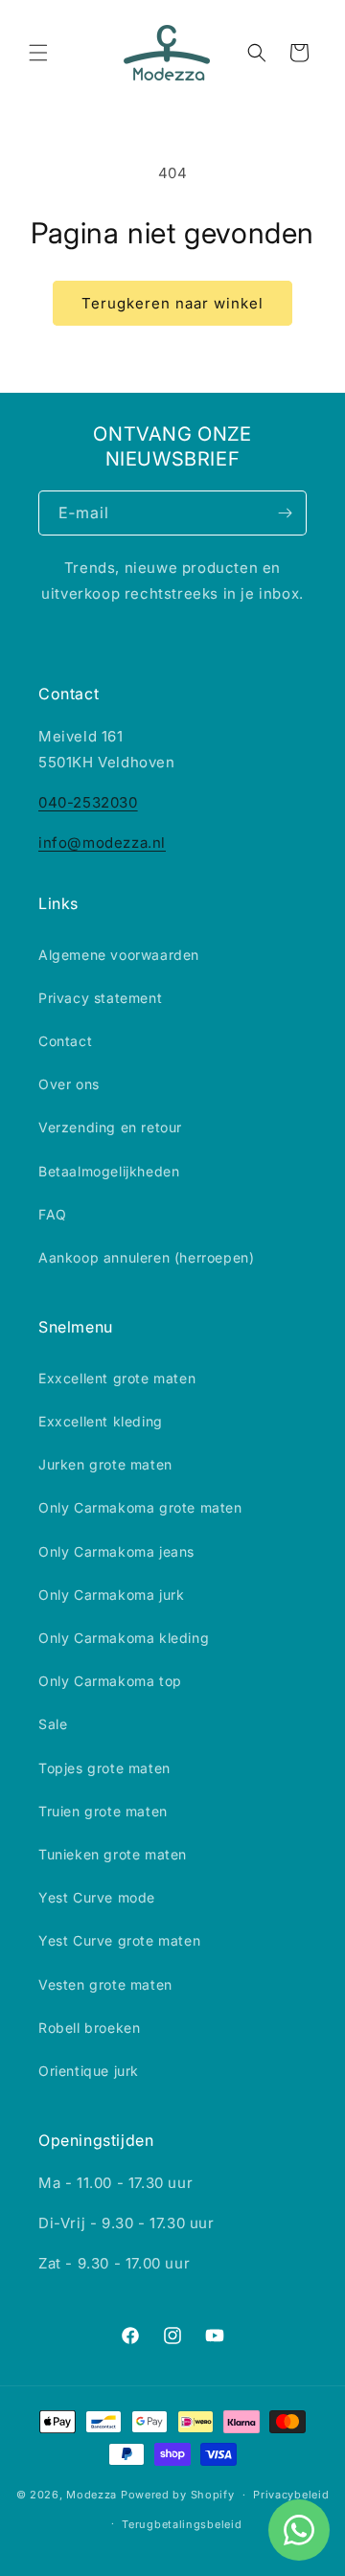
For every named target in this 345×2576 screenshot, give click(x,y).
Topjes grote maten (104, 1768)
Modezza (92, 2495)
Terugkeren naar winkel (172, 303)
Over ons (69, 1084)
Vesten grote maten (105, 1984)
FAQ (53, 1214)
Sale (53, 1724)
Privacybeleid (291, 2495)
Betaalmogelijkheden (109, 1171)
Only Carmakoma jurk (111, 1595)
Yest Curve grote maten (119, 1940)
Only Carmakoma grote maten (140, 1507)
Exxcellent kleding (101, 1421)
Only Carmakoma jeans (116, 1551)
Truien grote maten (103, 1811)
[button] (38, 53)
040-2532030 (88, 802)
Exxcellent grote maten (117, 1378)
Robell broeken (89, 2028)
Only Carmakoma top (110, 1681)
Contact (65, 1041)
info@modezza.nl (102, 843)
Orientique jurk (89, 2071)
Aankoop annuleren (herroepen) (146, 1257)
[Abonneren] (285, 513)
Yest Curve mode (97, 1897)
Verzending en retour (110, 1127)
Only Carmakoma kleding (124, 1638)
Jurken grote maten (105, 1464)
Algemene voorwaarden (119, 955)
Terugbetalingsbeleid (182, 2524)
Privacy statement (100, 998)
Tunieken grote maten (113, 1854)
